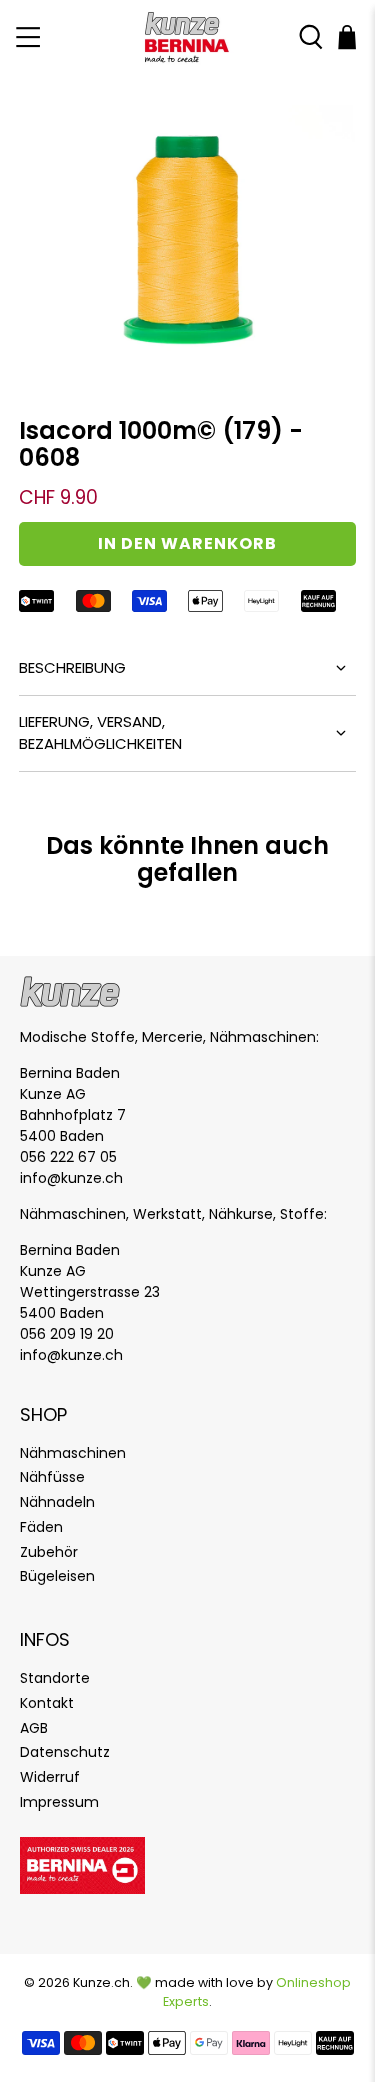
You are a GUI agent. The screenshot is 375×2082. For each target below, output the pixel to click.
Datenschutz (65, 1752)
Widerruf (50, 1777)
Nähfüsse (52, 1477)
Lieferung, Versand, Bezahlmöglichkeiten (100, 733)
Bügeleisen (57, 1576)
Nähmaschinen (73, 1453)
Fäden (41, 1527)
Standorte (55, 1678)
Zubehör (49, 1552)
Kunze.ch (101, 1982)
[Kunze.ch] (188, 37)
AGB (34, 1728)
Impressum (59, 1802)
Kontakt (47, 1703)
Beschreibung (72, 667)
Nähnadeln (57, 1502)
